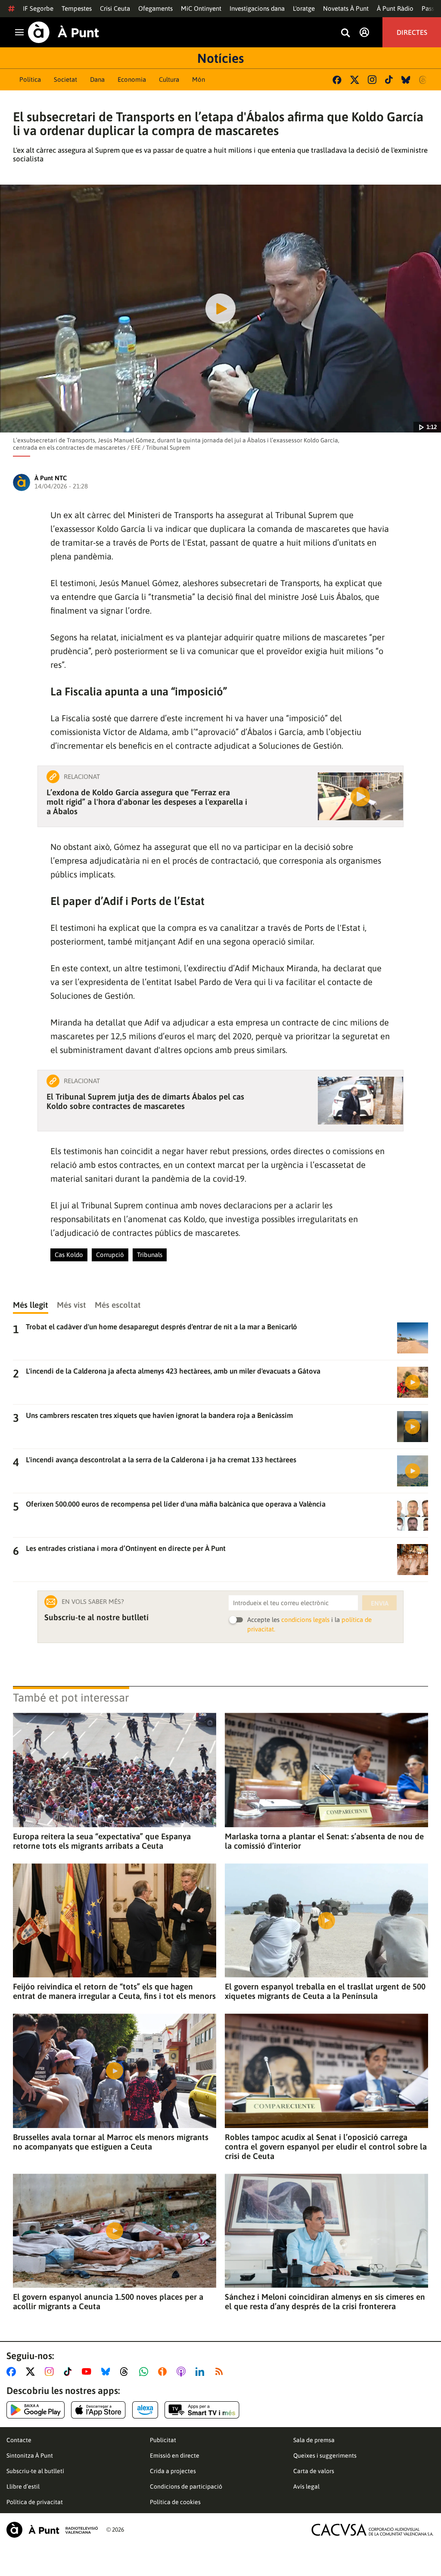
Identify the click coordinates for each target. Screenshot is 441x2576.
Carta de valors (314, 2471)
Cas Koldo (69, 1255)
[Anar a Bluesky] (107, 2372)
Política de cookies (175, 2502)
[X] (355, 80)
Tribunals (150, 1255)
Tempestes (77, 8)
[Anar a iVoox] (164, 2372)
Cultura (169, 79)
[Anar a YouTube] (88, 2372)
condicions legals (305, 1620)
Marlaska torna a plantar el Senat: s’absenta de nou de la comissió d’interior (324, 1841)
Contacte (19, 2440)
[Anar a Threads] (126, 2372)
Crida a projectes (173, 2471)
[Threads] (424, 80)
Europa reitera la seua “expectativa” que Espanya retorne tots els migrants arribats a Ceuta (102, 1841)
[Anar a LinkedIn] (202, 2372)
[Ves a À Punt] (64, 32)
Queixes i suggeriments (325, 2456)
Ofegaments (155, 8)
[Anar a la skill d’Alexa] (145, 2410)
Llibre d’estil (23, 2486)
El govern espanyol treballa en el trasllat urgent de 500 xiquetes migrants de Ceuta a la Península (325, 1991)
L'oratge (304, 8)
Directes (412, 32)
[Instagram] (372, 80)
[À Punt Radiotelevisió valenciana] (52, 2530)
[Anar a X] (32, 2372)
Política (30, 79)
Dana (97, 79)
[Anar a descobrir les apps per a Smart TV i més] (202, 2410)
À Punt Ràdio (395, 8)
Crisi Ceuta (115, 8)
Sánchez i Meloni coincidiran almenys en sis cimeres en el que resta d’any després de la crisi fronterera (325, 2301)
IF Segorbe (38, 8)
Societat (65, 79)
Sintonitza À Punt (30, 2456)
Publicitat (163, 2440)
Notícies (220, 58)
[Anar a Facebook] (13, 2372)
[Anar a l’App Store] (98, 2410)
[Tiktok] (389, 80)
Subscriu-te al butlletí (35, 2471)
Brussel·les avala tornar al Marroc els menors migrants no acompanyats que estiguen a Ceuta (111, 2142)
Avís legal (306, 2486)
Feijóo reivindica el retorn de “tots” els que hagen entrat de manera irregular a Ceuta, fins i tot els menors (114, 1991)
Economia (132, 79)
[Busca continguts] (345, 33)
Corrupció (110, 1255)
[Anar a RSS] (221, 2372)
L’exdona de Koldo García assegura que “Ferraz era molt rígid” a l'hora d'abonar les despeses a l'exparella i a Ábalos (147, 802)
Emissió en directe (175, 2456)
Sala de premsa (314, 2440)
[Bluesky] (406, 80)
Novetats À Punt (346, 8)
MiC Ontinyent (201, 8)
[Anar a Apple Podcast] (183, 2372)
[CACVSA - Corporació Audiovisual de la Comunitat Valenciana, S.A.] (373, 2530)
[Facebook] (337, 80)
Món (199, 79)
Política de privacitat (35, 2502)
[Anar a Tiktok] (70, 2372)
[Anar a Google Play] (36, 2410)
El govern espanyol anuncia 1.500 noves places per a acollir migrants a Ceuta (108, 2301)
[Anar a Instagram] (51, 2372)
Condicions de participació (186, 2486)
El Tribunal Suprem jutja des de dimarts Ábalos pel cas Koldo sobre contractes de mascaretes (145, 1101)
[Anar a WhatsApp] (145, 2372)
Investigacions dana (257, 8)
